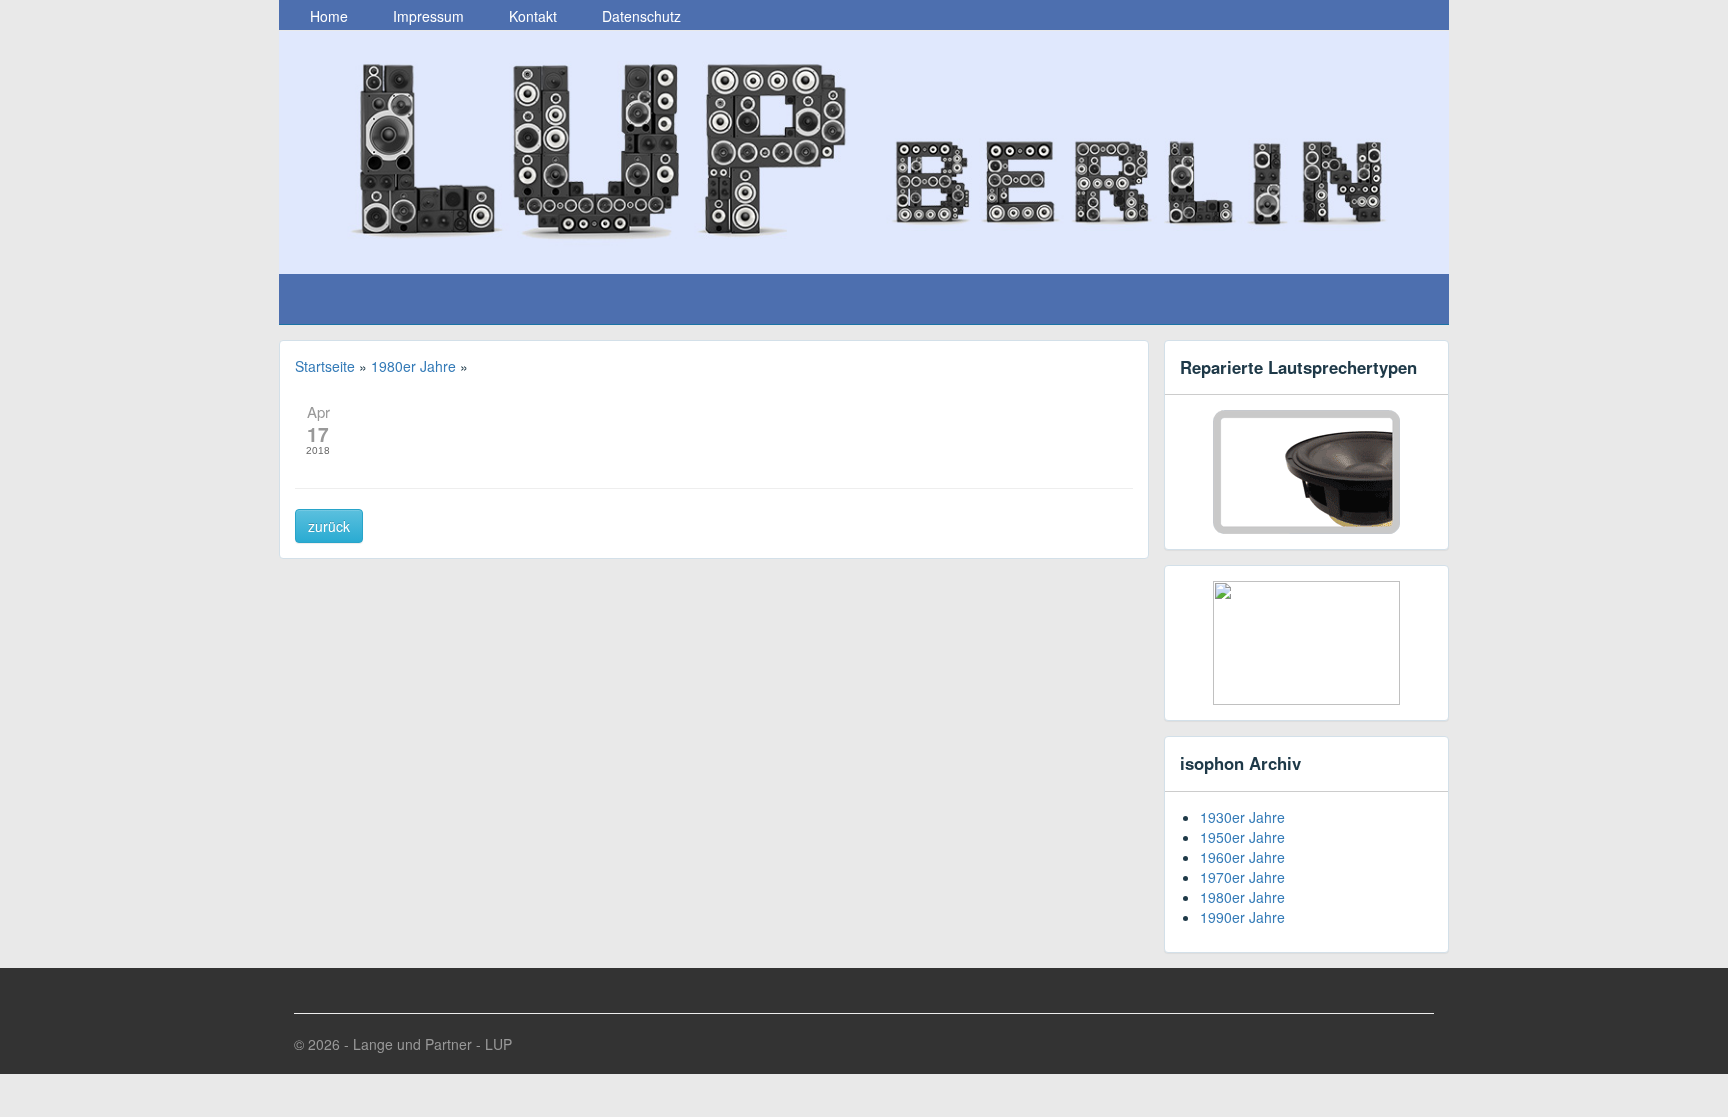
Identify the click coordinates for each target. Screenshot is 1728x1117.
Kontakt (531, 16)
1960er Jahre (1242, 857)
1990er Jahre (1242, 917)
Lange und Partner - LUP (432, 1044)
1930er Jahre (1242, 817)
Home (327, 16)
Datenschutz (639, 16)
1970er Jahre (1242, 877)
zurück (329, 526)
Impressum (426, 16)
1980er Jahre (1242, 897)
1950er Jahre (1242, 837)
